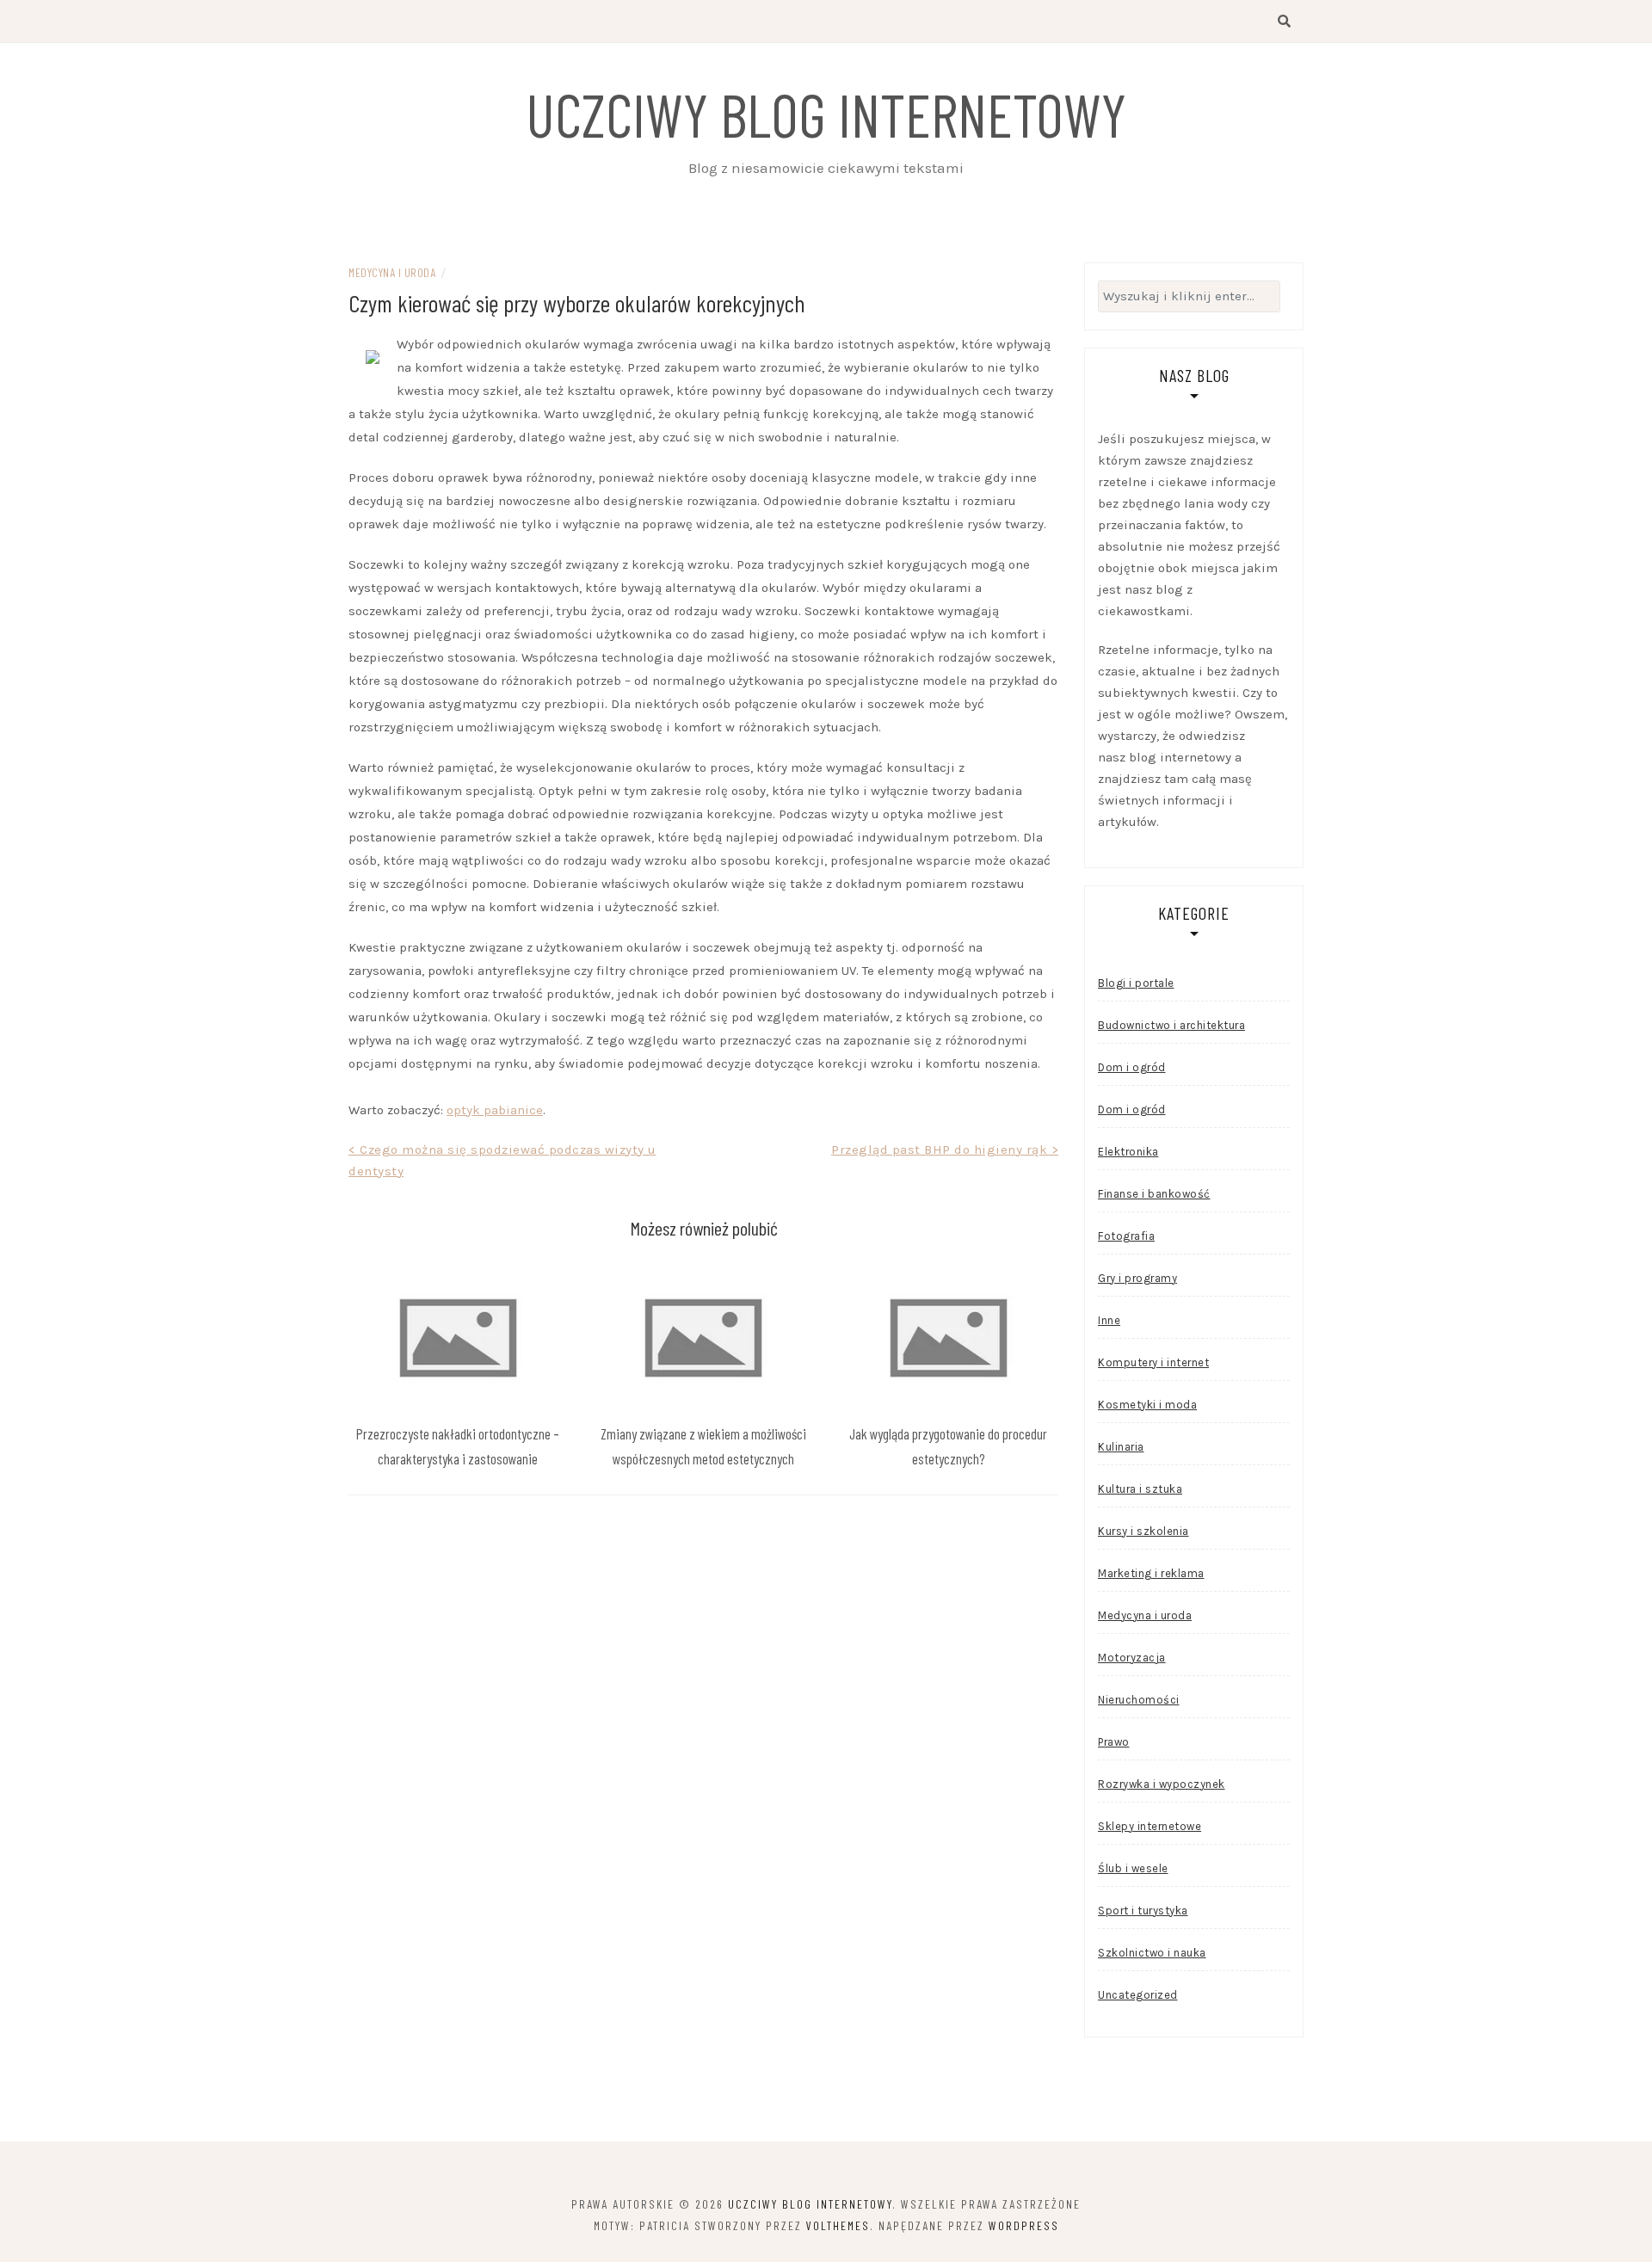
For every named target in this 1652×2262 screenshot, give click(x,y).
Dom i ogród (1132, 1067)
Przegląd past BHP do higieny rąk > (945, 1149)
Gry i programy (1137, 1278)
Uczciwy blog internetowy (826, 114)
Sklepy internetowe (1150, 1826)
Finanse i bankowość (1154, 1194)
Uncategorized (1138, 1995)
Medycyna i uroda (392, 272)
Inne (1109, 1320)
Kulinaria (1121, 1447)
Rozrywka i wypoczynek (1162, 1784)
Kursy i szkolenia (1143, 1531)
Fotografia (1126, 1236)
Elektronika (1128, 1152)
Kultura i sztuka (1140, 1489)
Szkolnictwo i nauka (1152, 1953)
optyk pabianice (495, 1110)
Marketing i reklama (1151, 1573)
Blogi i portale (1136, 983)
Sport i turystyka (1143, 1911)
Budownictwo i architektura (1171, 1025)
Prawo (1114, 1742)
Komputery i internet (1153, 1362)
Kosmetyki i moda (1147, 1405)
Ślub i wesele (1133, 1868)
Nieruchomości (1139, 1700)
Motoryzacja (1132, 1658)
